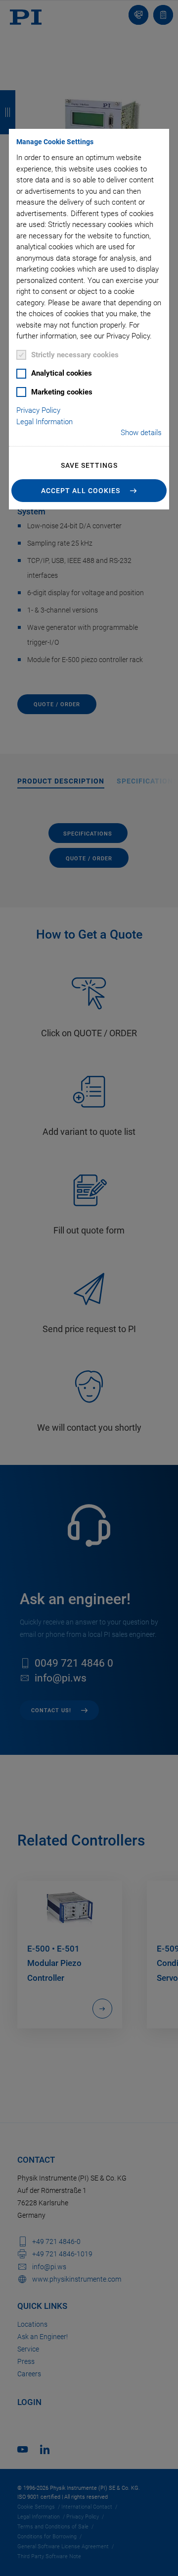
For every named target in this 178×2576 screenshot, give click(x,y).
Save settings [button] (89, 465)
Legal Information (44, 422)
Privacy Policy (38, 410)
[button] (89, 491)
